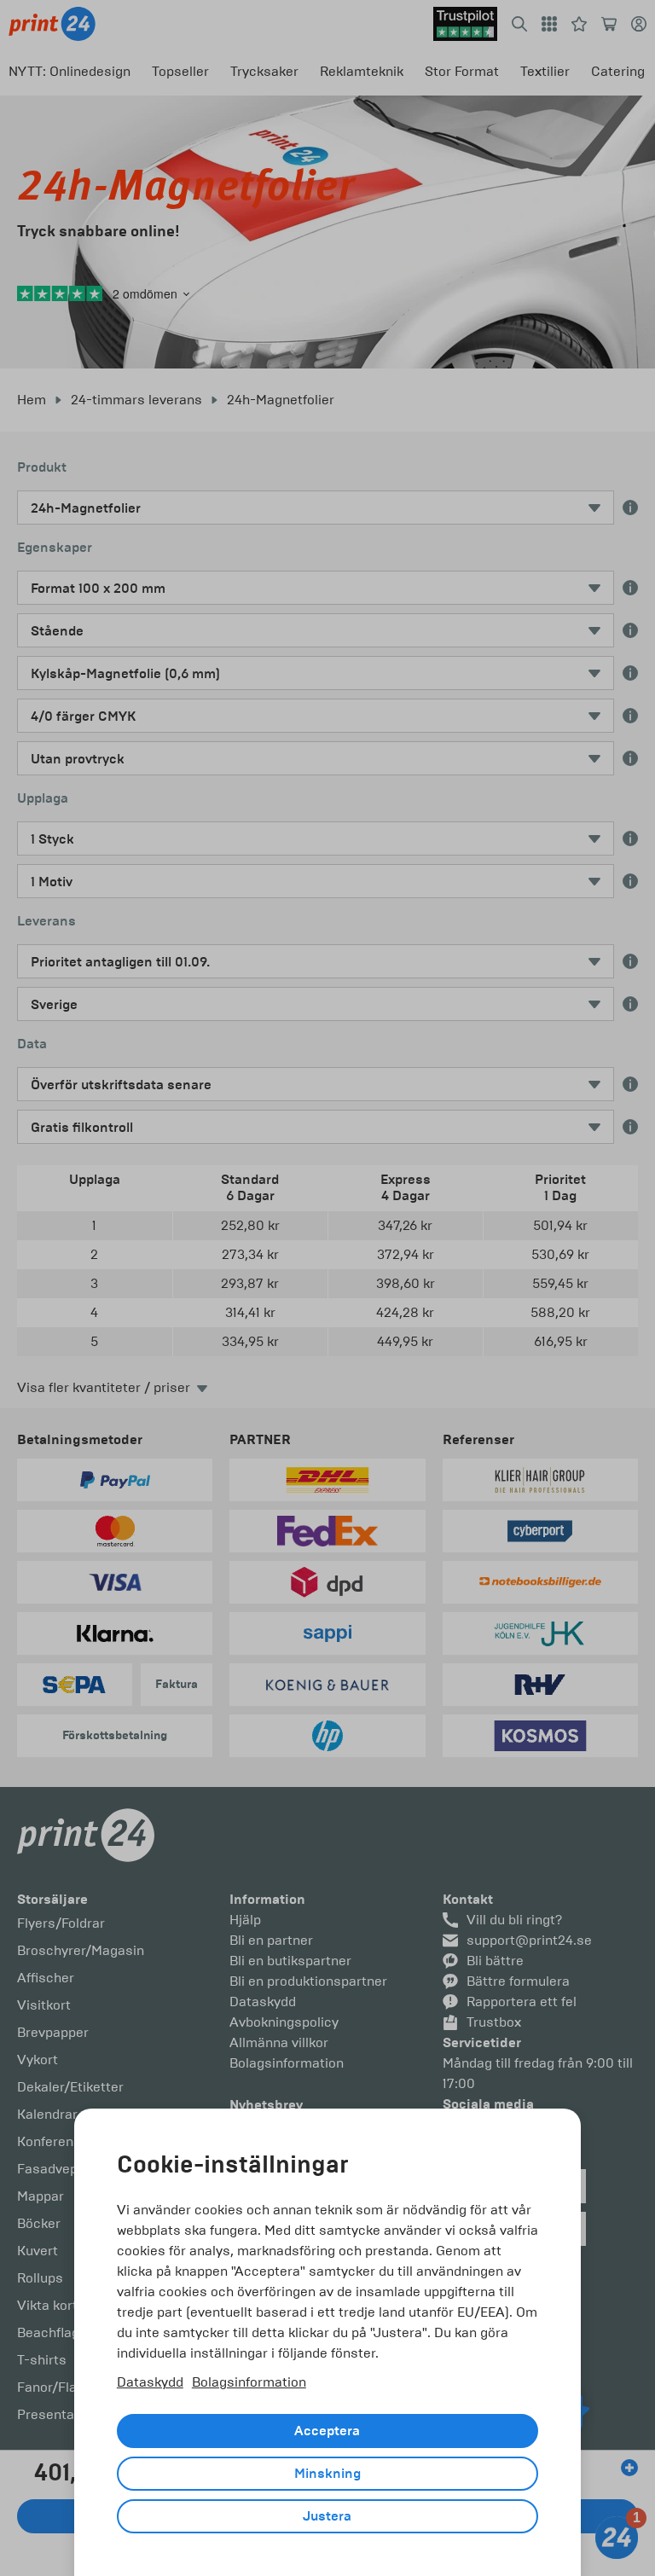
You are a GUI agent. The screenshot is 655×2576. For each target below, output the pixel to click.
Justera (327, 2516)
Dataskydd (150, 2382)
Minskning (327, 2474)
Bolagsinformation (249, 2382)
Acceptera (327, 2431)
